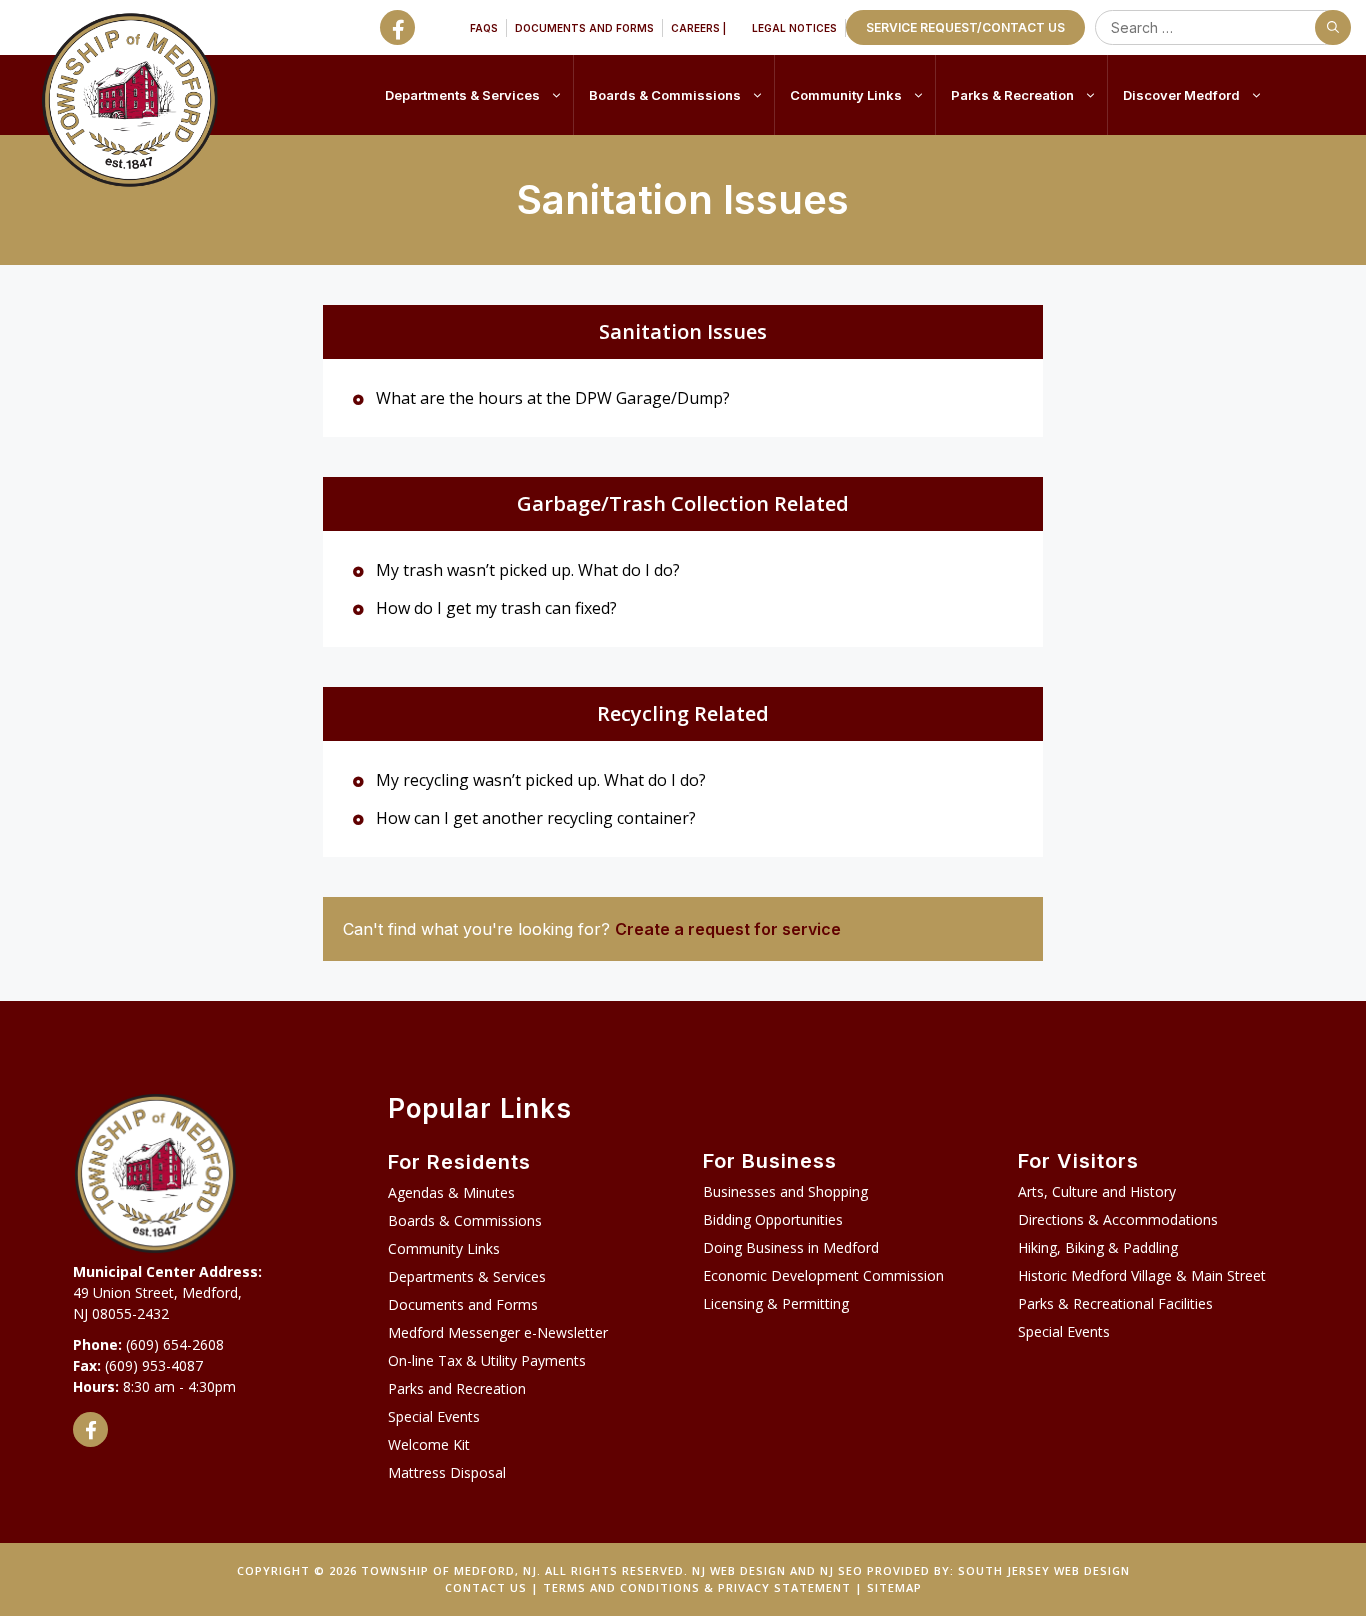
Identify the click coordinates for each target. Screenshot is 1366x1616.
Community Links (846, 95)
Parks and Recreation (457, 1388)
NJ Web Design (739, 1570)
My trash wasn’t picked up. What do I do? (526, 570)
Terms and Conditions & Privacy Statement (697, 1587)
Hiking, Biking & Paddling (1098, 1247)
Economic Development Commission (823, 1275)
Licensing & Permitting (776, 1303)
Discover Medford (1181, 95)
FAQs (484, 28)
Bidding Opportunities (773, 1219)
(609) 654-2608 (175, 1344)
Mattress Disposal (447, 1472)
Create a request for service (728, 929)
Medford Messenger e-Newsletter (498, 1332)
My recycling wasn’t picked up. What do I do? (539, 780)
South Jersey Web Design (1044, 1570)
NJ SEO (841, 1570)
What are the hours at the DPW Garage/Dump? (551, 398)
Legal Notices (794, 28)
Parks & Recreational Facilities (1115, 1303)
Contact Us (486, 1587)
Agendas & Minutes (451, 1192)
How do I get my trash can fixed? (494, 608)
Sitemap (894, 1587)
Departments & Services (462, 95)
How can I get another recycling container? (534, 818)
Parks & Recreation (1012, 95)
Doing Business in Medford (791, 1247)
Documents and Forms (584, 28)
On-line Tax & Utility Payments (487, 1360)
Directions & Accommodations (1118, 1219)
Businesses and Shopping (785, 1191)
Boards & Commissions (665, 95)
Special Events (434, 1416)
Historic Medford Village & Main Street (1142, 1275)
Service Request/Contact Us (965, 27)
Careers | (698, 28)
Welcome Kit (429, 1444)
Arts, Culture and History (1097, 1191)
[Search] (1333, 27)
